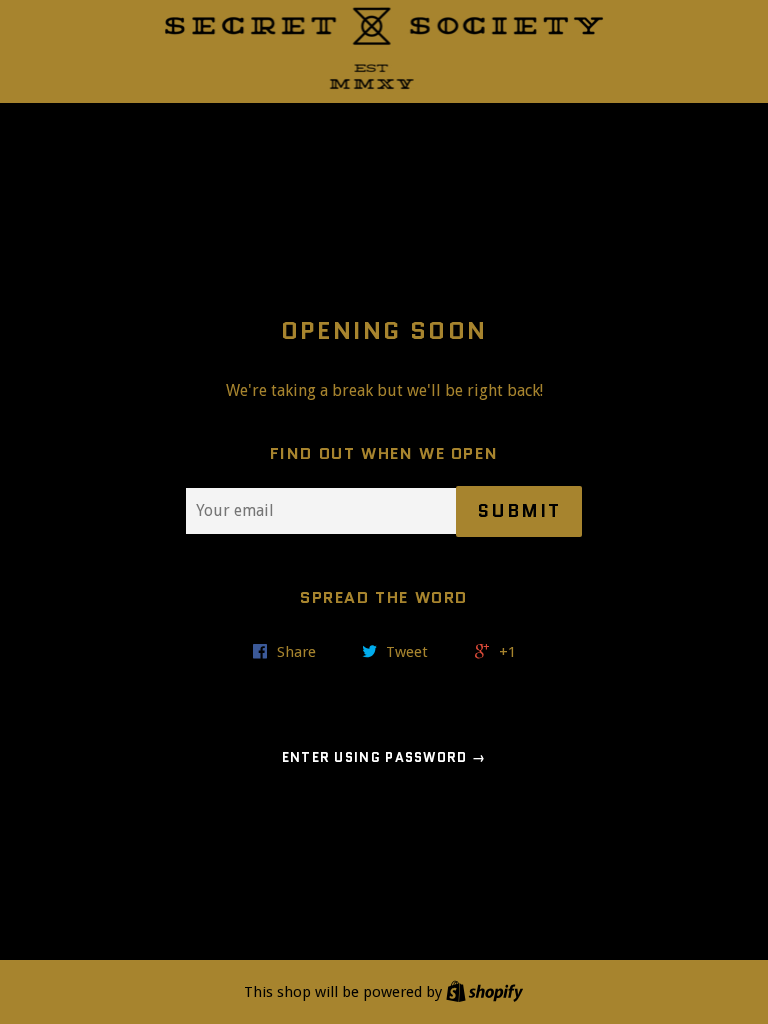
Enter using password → (384, 757)
